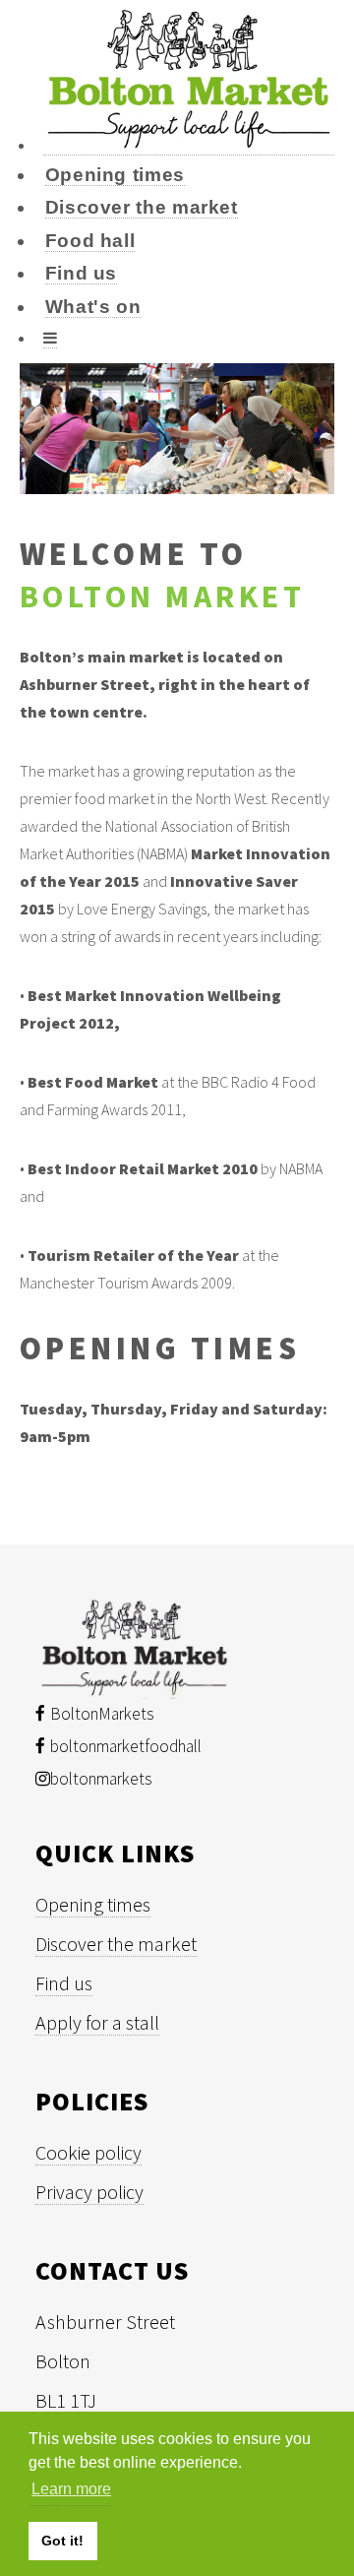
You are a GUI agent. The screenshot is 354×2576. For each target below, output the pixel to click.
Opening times (115, 175)
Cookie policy (88, 2152)
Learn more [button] (71, 2489)
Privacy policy (89, 2192)
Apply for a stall (97, 2022)
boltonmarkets (101, 1779)
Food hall (90, 241)
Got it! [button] (62, 2541)
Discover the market (142, 207)
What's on (93, 307)
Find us (81, 273)
